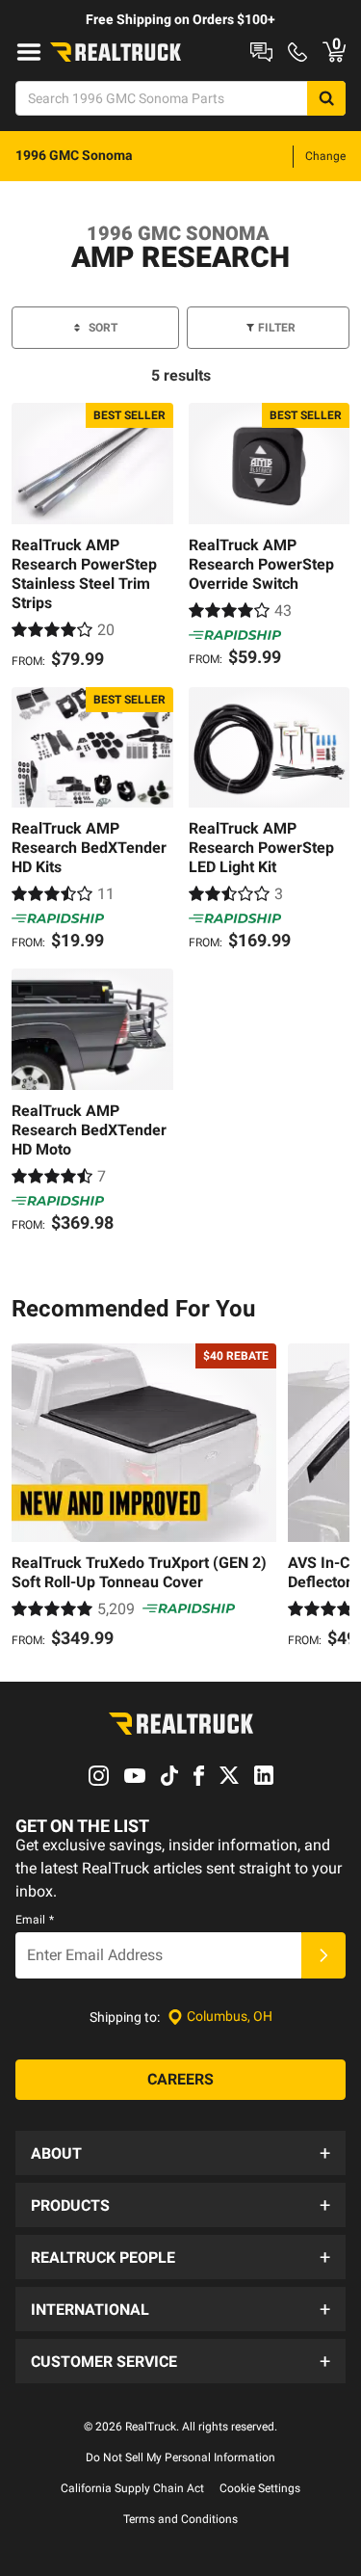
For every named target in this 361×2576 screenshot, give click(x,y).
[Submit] (323, 1955)
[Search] (326, 98)
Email (35, 1920)
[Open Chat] (261, 52)
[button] (180, 2153)
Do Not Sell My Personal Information (180, 2457)
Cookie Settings (260, 2488)
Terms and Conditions (180, 2519)
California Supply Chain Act (132, 2488)
